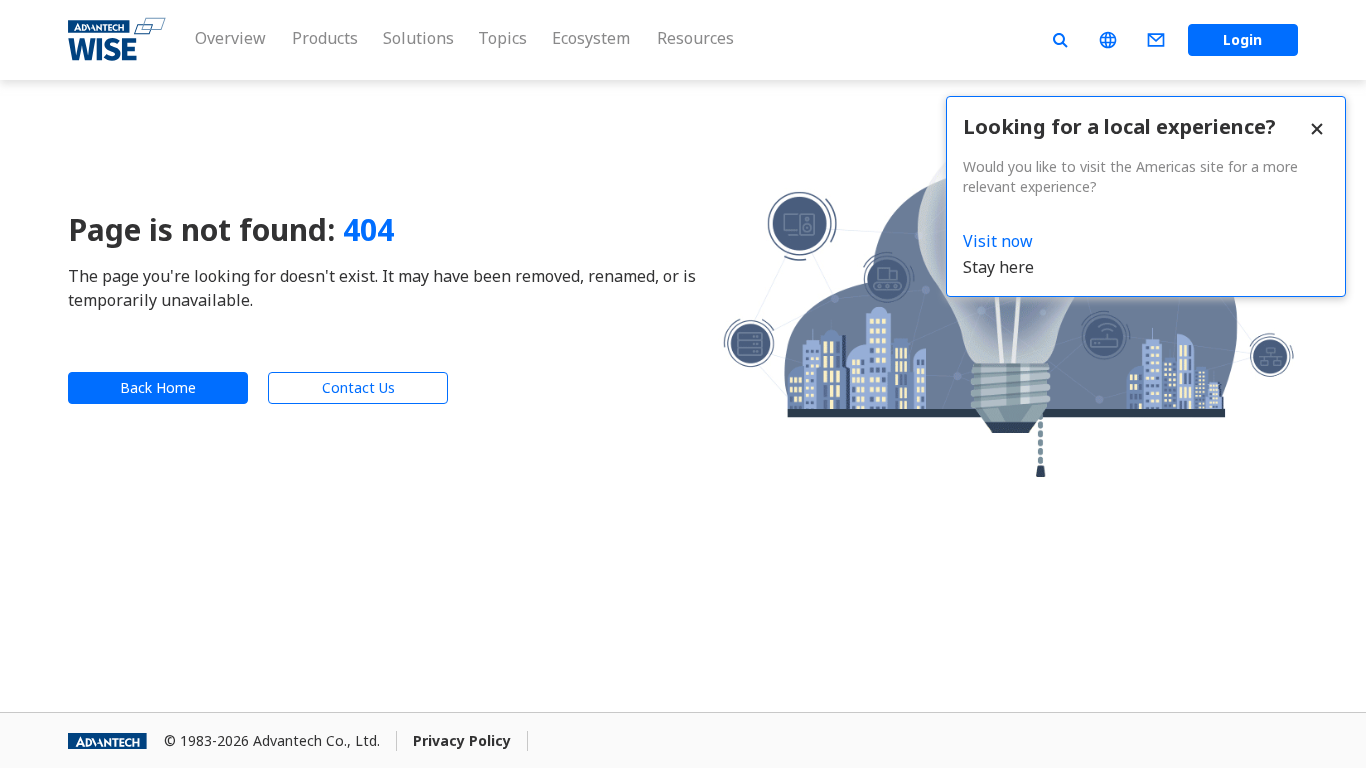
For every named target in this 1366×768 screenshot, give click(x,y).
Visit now (998, 241)
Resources (695, 38)
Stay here (998, 267)
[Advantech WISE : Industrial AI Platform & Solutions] (117, 40)
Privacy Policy (462, 740)
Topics (502, 38)
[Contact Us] (1156, 40)
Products (325, 38)
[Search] (1060, 40)
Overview (230, 38)
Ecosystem (591, 38)
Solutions (418, 38)
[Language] (1108, 40)
